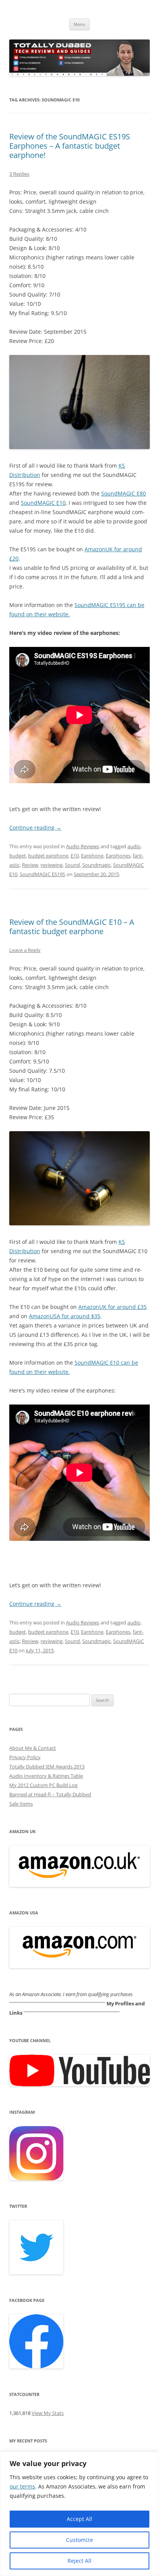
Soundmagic (96, 865)
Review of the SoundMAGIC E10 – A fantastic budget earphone (72, 927)
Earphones (118, 856)
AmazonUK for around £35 (112, 1307)
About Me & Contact (33, 1748)
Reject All (79, 2561)
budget (18, 856)
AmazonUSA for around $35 (65, 1316)
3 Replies (19, 174)
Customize (79, 2540)
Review (30, 865)
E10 (75, 856)
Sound (72, 865)
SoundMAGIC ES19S (42, 874)
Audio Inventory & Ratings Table (46, 1776)
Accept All (79, 2519)
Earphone (92, 856)
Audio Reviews (83, 846)
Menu (79, 24)
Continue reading (35, 828)
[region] (79, 2514)
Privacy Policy (25, 1757)
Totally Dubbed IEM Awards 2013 (47, 1766)
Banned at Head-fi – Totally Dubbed (50, 1794)
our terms (22, 2486)
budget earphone (48, 856)
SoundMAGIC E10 (43, 503)
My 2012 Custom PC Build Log (43, 1785)
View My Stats (48, 2413)
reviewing (52, 865)
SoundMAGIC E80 (123, 493)
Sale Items (21, 1804)
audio (134, 846)
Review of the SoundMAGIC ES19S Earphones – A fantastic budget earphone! (70, 146)
